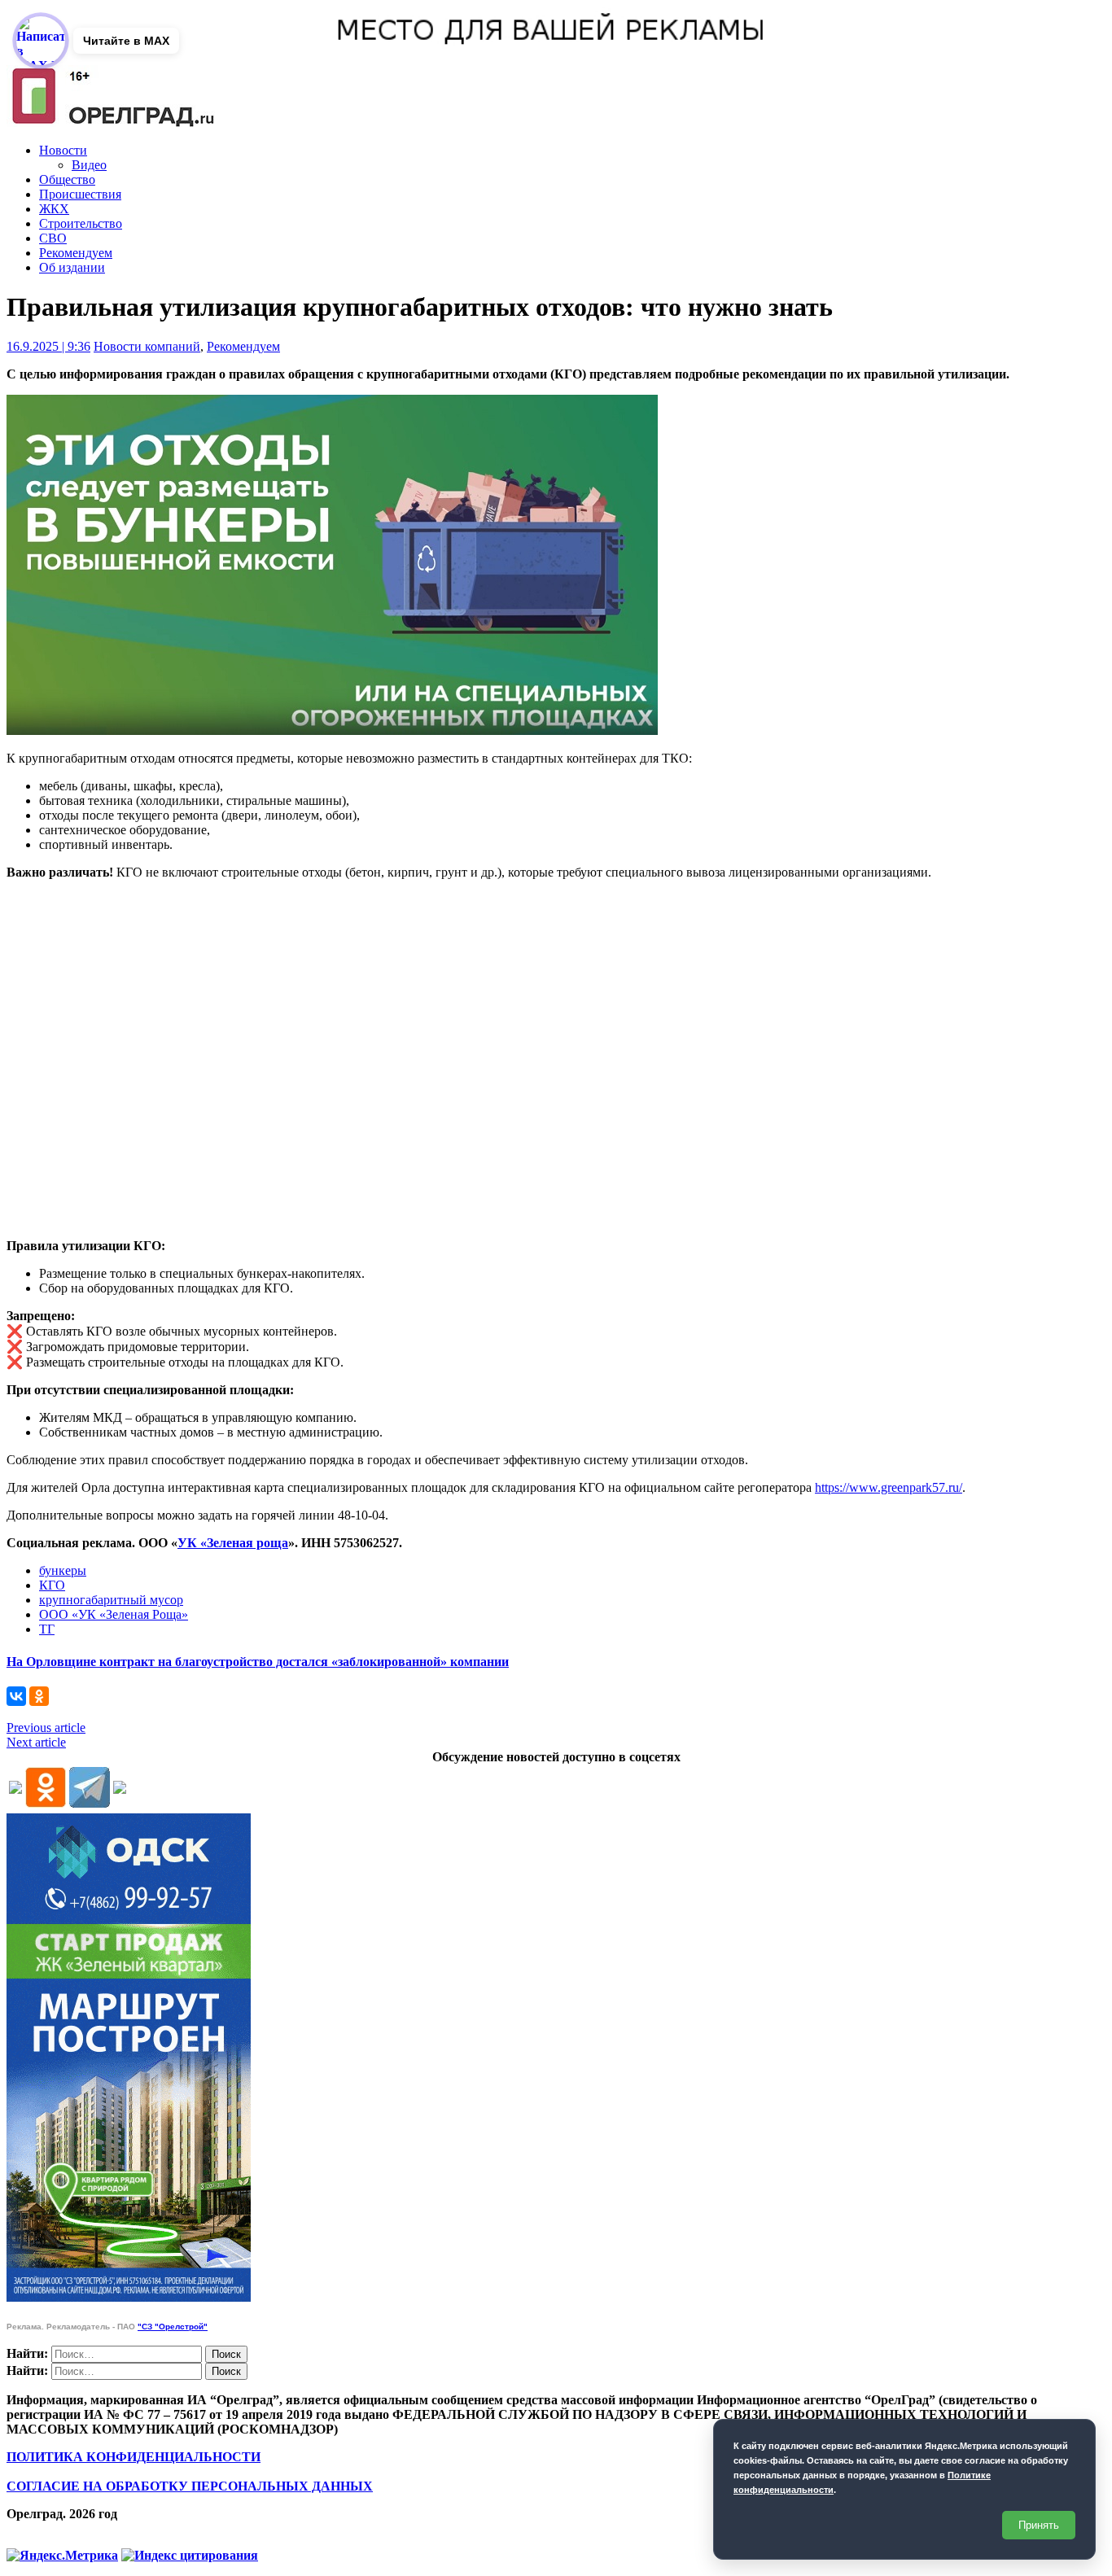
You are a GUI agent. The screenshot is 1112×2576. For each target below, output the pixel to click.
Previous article (46, 1728)
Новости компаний (147, 346)
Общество (67, 179)
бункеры (63, 1570)
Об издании (72, 267)
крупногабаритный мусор (111, 1600)
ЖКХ (54, 209)
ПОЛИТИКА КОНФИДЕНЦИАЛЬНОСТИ (134, 2457)
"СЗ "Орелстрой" (173, 2327)
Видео (89, 165)
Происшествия (80, 194)
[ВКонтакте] (16, 1696)
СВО (53, 238)
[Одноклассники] (39, 1696)
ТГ (47, 1629)
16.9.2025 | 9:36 (48, 346)
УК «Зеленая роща (233, 1543)
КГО (52, 1585)
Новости (63, 150)
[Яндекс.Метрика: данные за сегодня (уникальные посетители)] (62, 2556)
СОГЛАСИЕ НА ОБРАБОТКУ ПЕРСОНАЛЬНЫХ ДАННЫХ (190, 2486)
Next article (36, 1742)
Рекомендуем (76, 253)
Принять (1039, 2525)
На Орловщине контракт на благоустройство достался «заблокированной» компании (258, 1662)
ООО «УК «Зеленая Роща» (114, 1614)
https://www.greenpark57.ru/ (889, 1487)
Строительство (81, 223)
